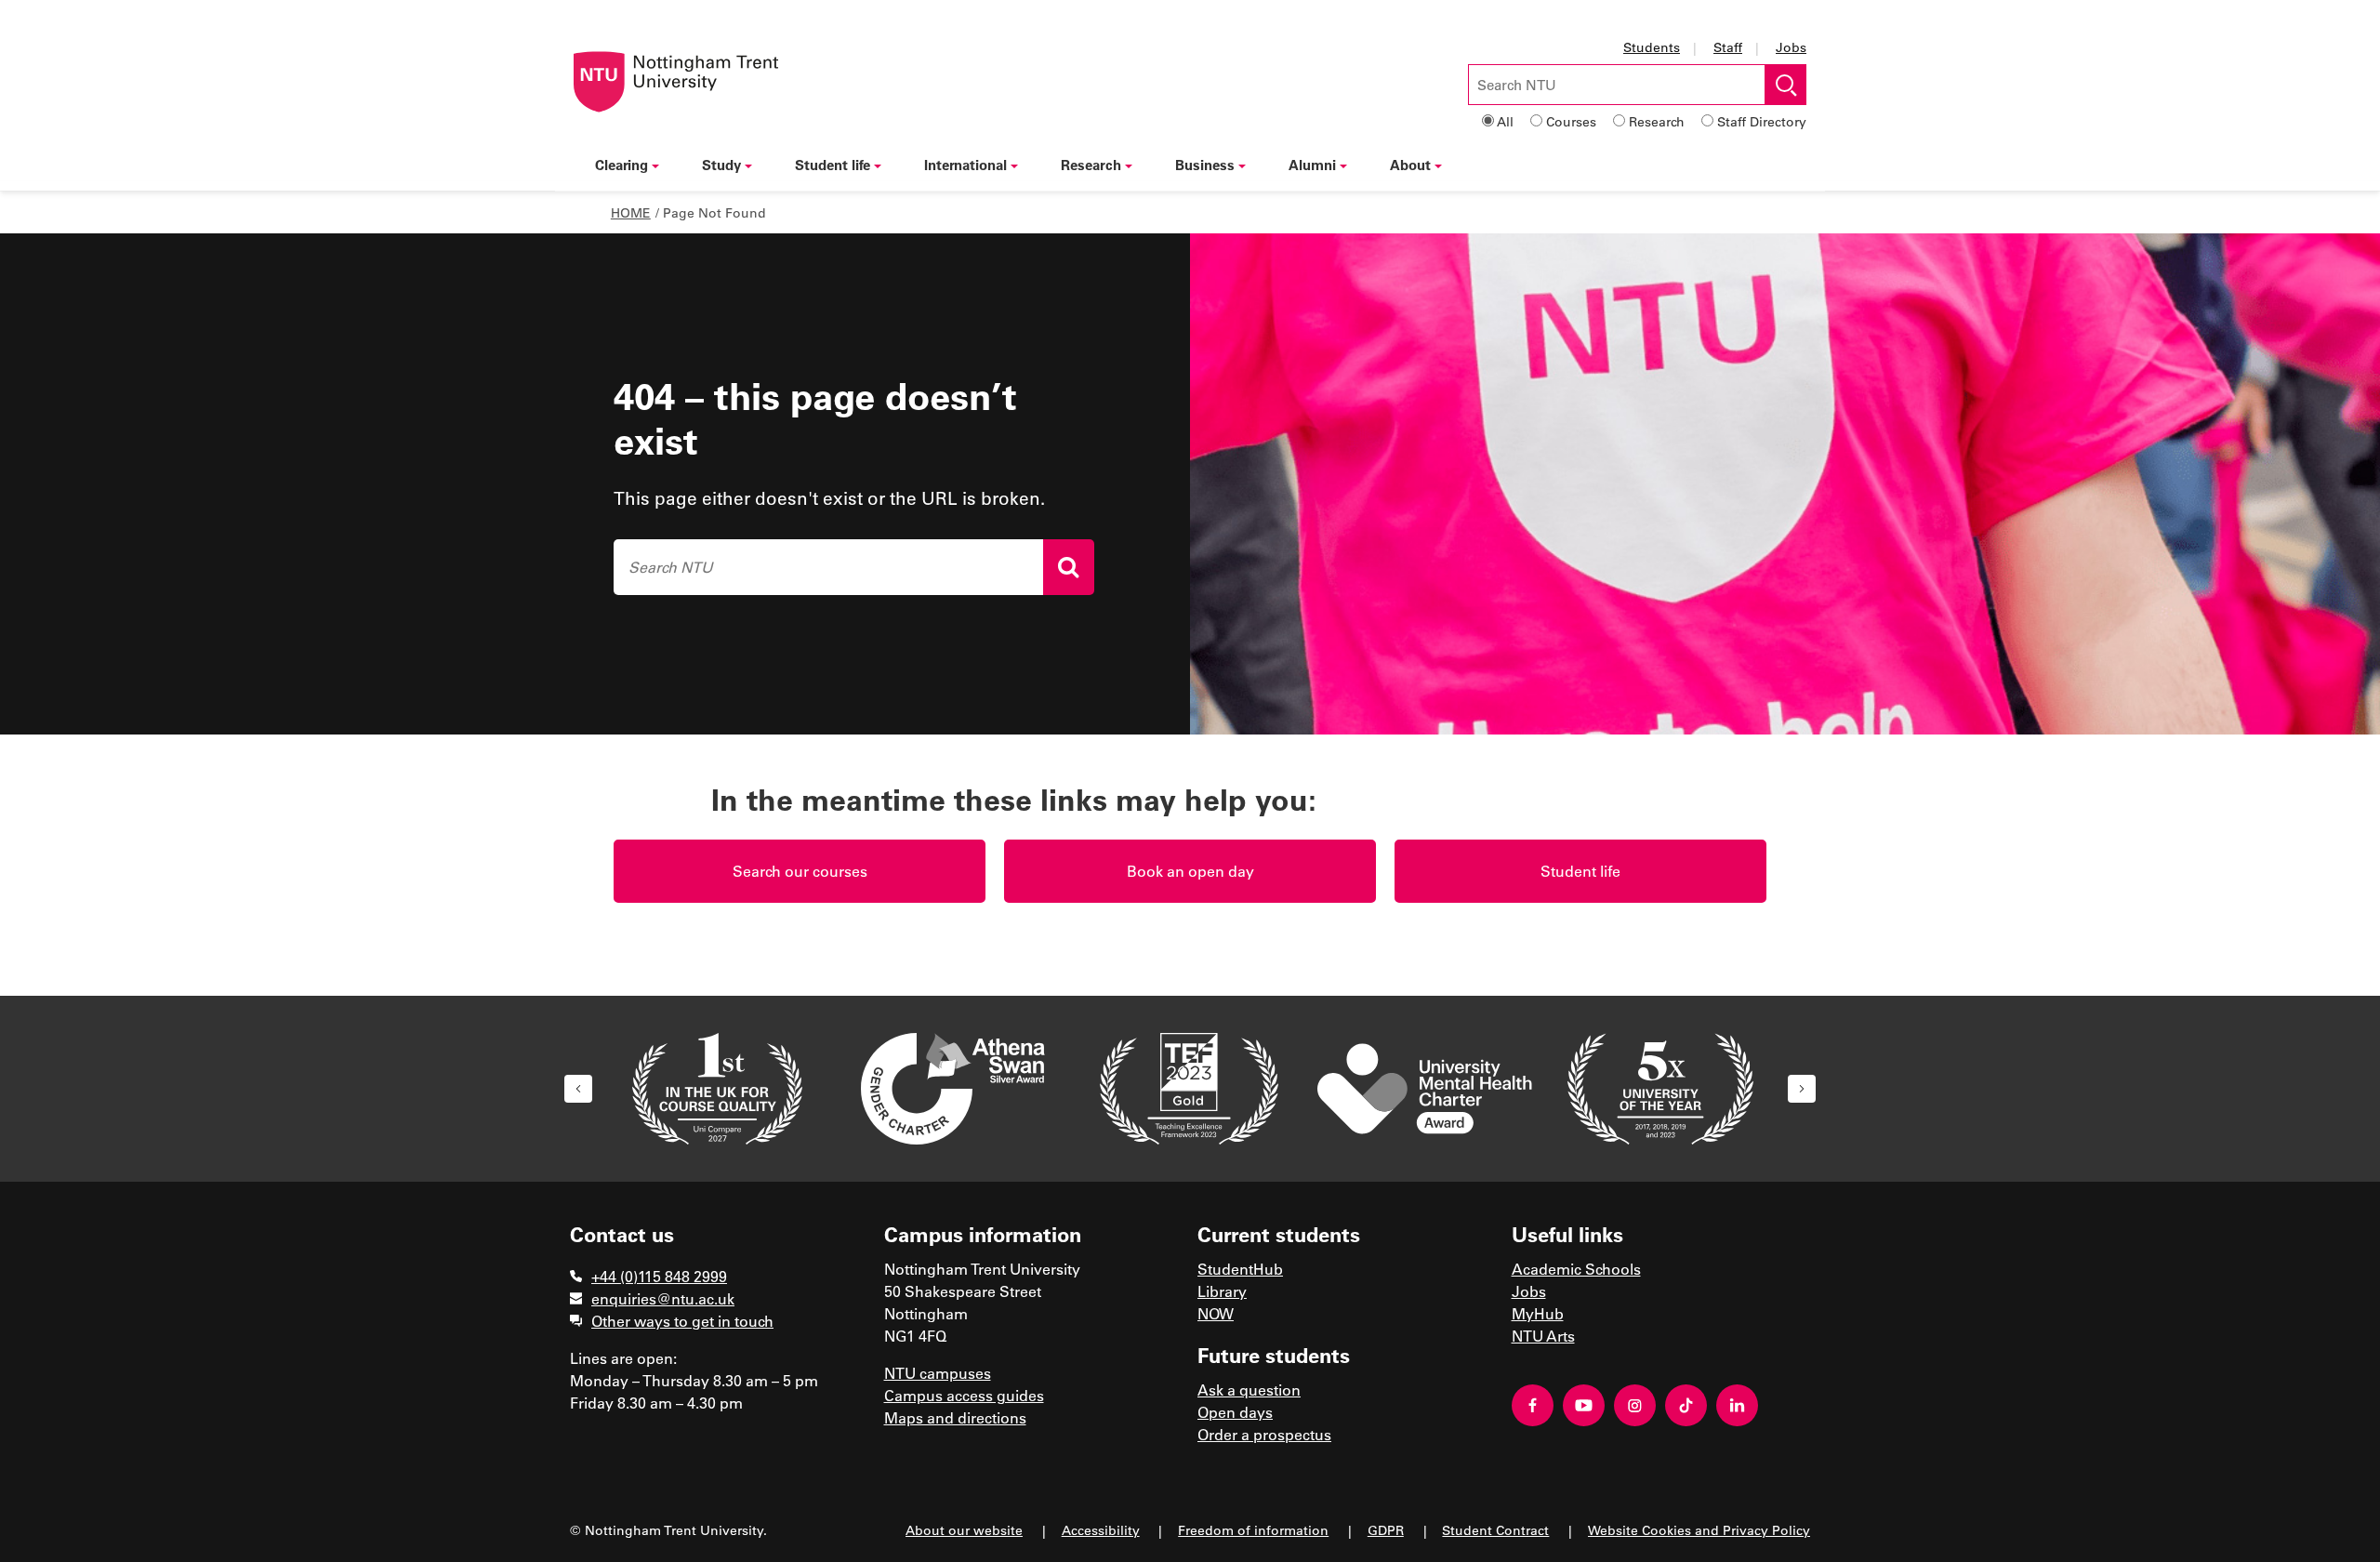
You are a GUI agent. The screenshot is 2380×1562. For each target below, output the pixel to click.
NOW (1216, 1313)
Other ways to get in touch (682, 1321)
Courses (1571, 121)
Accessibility (1101, 1530)
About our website (964, 1530)
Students (1652, 47)
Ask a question (1249, 1390)
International (965, 165)
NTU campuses (938, 1373)
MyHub (1538, 1313)
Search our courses (800, 871)
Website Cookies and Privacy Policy (1699, 1530)
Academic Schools (1576, 1269)
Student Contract (1495, 1530)
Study (721, 165)
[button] (578, 1089)
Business (1205, 165)
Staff (1728, 47)
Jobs (1791, 47)
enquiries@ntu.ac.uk (663, 1298)
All (1505, 121)
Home (631, 212)
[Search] (1069, 567)
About (1410, 165)
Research (1657, 121)
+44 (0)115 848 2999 (659, 1276)
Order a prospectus (1264, 1434)
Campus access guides (964, 1395)
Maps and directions (955, 1417)
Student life (833, 165)
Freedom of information (1253, 1530)
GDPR (1386, 1530)
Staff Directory (1762, 121)
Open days (1235, 1412)
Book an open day (1190, 871)
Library (1222, 1291)
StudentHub (1240, 1269)
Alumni (1312, 165)
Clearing (621, 165)
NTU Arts (1543, 1336)
